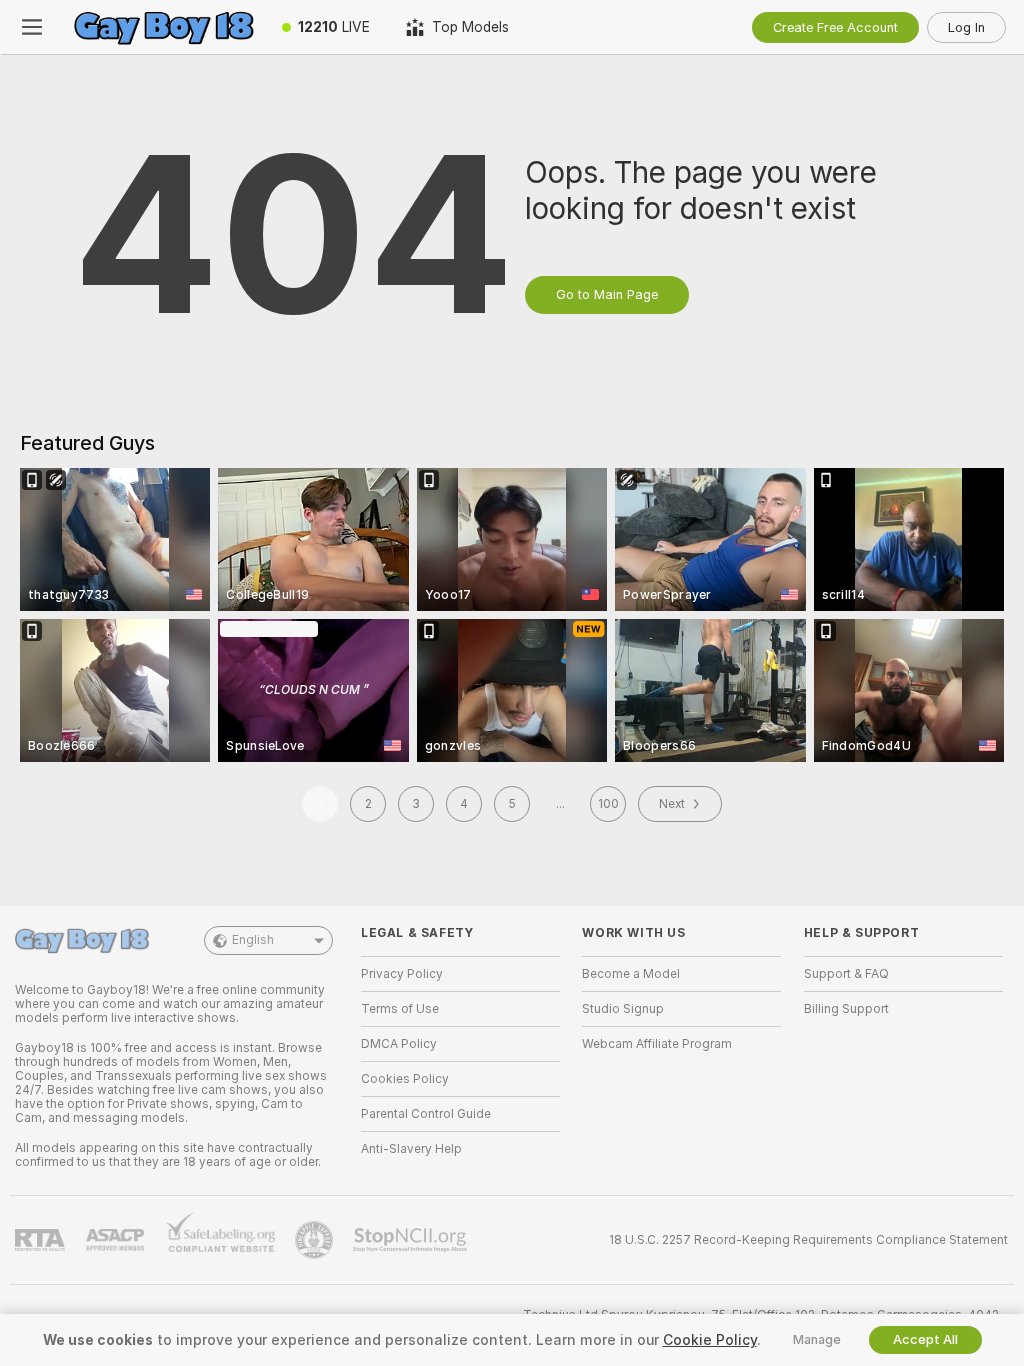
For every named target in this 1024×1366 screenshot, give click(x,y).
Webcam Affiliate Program (657, 1044)
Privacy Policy (402, 974)
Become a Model (631, 974)
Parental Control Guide (426, 1114)
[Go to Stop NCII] (412, 1240)
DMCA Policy (399, 1044)
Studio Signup (623, 1009)
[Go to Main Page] (164, 27)
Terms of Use (400, 1009)
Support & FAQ (846, 974)
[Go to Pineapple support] (316, 1240)
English (253, 940)
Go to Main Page (607, 294)
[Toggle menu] (32, 27)
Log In (966, 27)
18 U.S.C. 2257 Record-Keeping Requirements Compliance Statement (808, 1240)
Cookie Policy (710, 1340)
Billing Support (846, 1009)
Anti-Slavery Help (411, 1149)
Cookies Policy (405, 1079)
